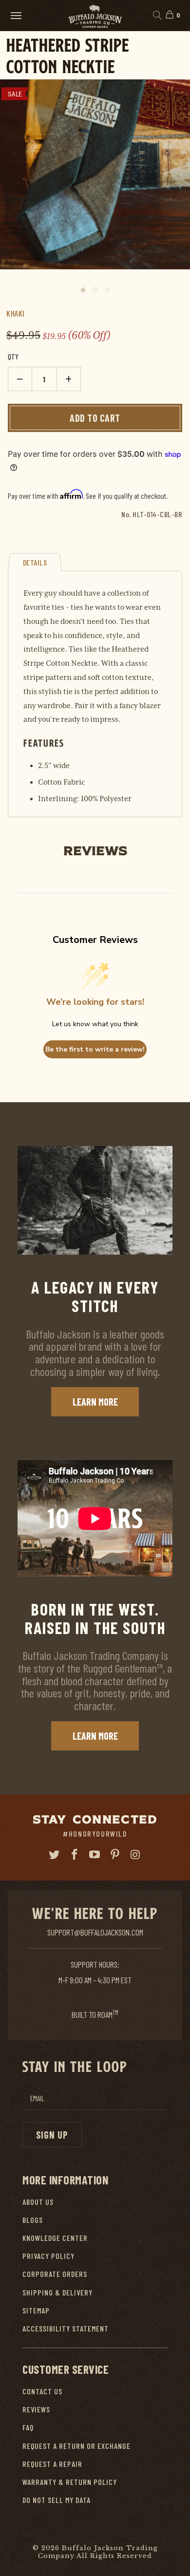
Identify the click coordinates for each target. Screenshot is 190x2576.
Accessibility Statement (66, 2328)
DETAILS (35, 562)
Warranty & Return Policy (70, 2482)
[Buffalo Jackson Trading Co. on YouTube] (95, 1855)
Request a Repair (52, 2464)
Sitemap (36, 2310)
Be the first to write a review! (95, 1049)
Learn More (95, 1402)
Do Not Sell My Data (57, 2500)
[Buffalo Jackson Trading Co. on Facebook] (75, 1855)
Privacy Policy (48, 2256)
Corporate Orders (55, 2274)
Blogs (33, 2220)
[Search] (157, 16)
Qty (13, 357)
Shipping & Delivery (57, 2292)
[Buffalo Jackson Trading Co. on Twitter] (55, 1855)
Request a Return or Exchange (76, 2446)
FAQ (28, 2427)
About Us (38, 2202)
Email (37, 2098)
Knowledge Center (55, 2238)
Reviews (36, 2409)
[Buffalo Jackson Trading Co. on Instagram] (136, 1855)
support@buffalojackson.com (95, 1932)
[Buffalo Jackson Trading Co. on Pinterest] (115, 1855)
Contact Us (42, 2391)
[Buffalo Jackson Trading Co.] (95, 15)
